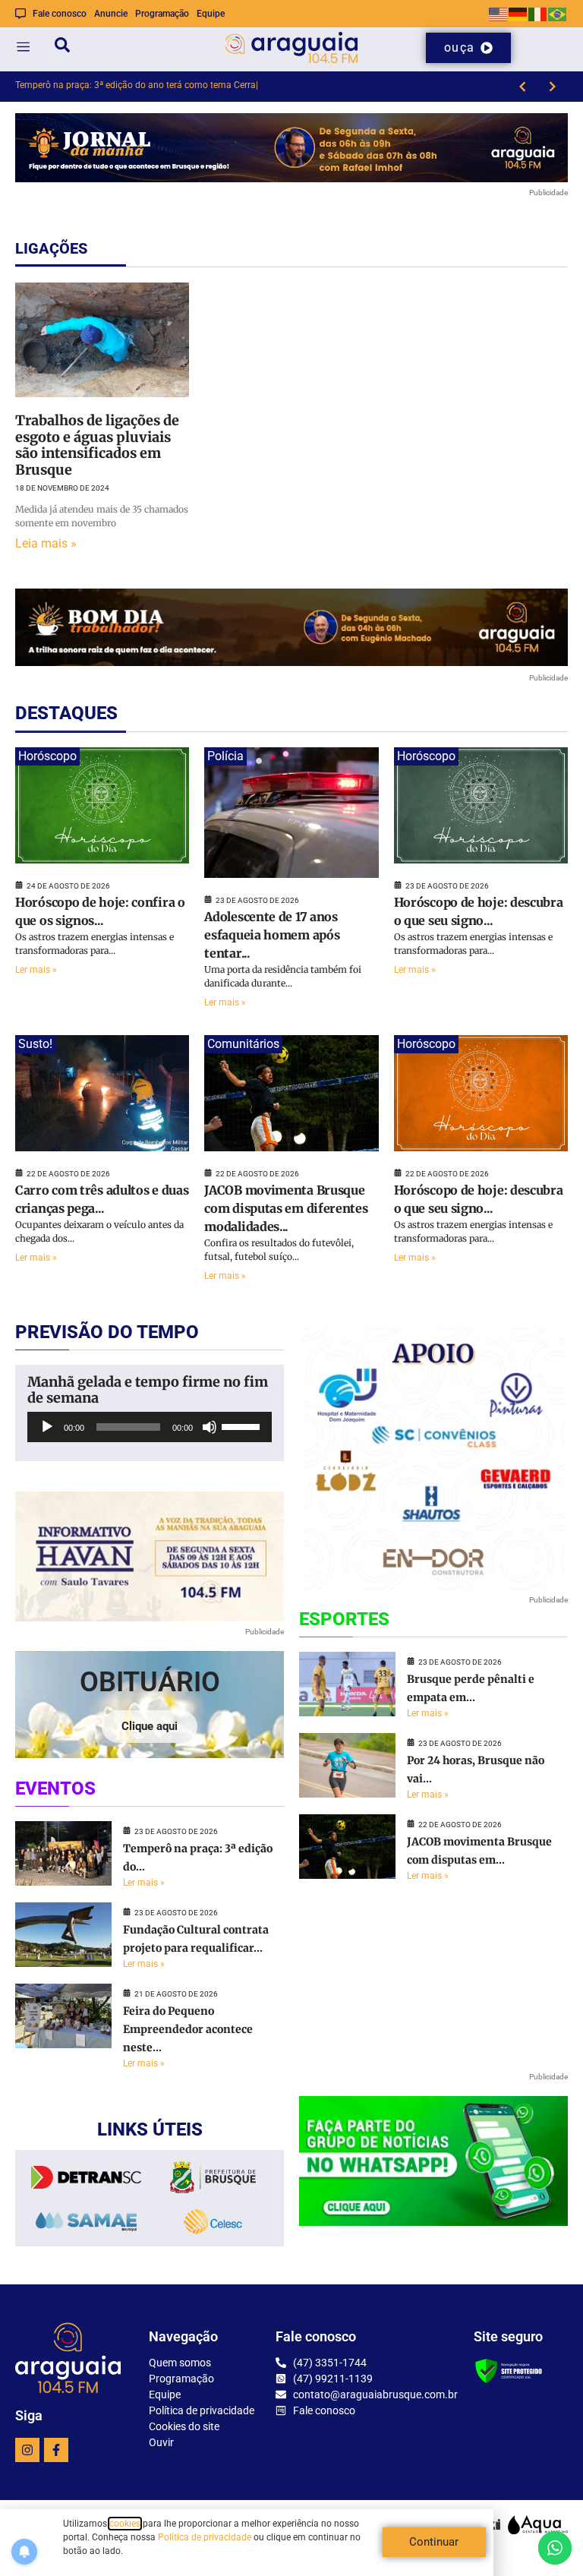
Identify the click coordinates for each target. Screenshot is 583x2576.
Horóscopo (47, 756)
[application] (150, 1427)
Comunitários (243, 1044)
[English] (499, 13)
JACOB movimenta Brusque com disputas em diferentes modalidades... (286, 1208)
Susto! (35, 1044)
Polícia (225, 756)
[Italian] (538, 13)
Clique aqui (150, 1726)
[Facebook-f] (56, 2450)
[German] (518, 13)
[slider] (243, 1425)
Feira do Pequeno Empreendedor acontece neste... (188, 2029)
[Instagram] (27, 2450)
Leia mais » (46, 543)
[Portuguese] (558, 13)
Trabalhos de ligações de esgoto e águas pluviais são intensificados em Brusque (97, 445)
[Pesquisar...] (62, 47)
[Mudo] (210, 1427)
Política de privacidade (205, 2537)
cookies (125, 2524)
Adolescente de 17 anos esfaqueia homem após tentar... (272, 935)
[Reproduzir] (47, 1427)
